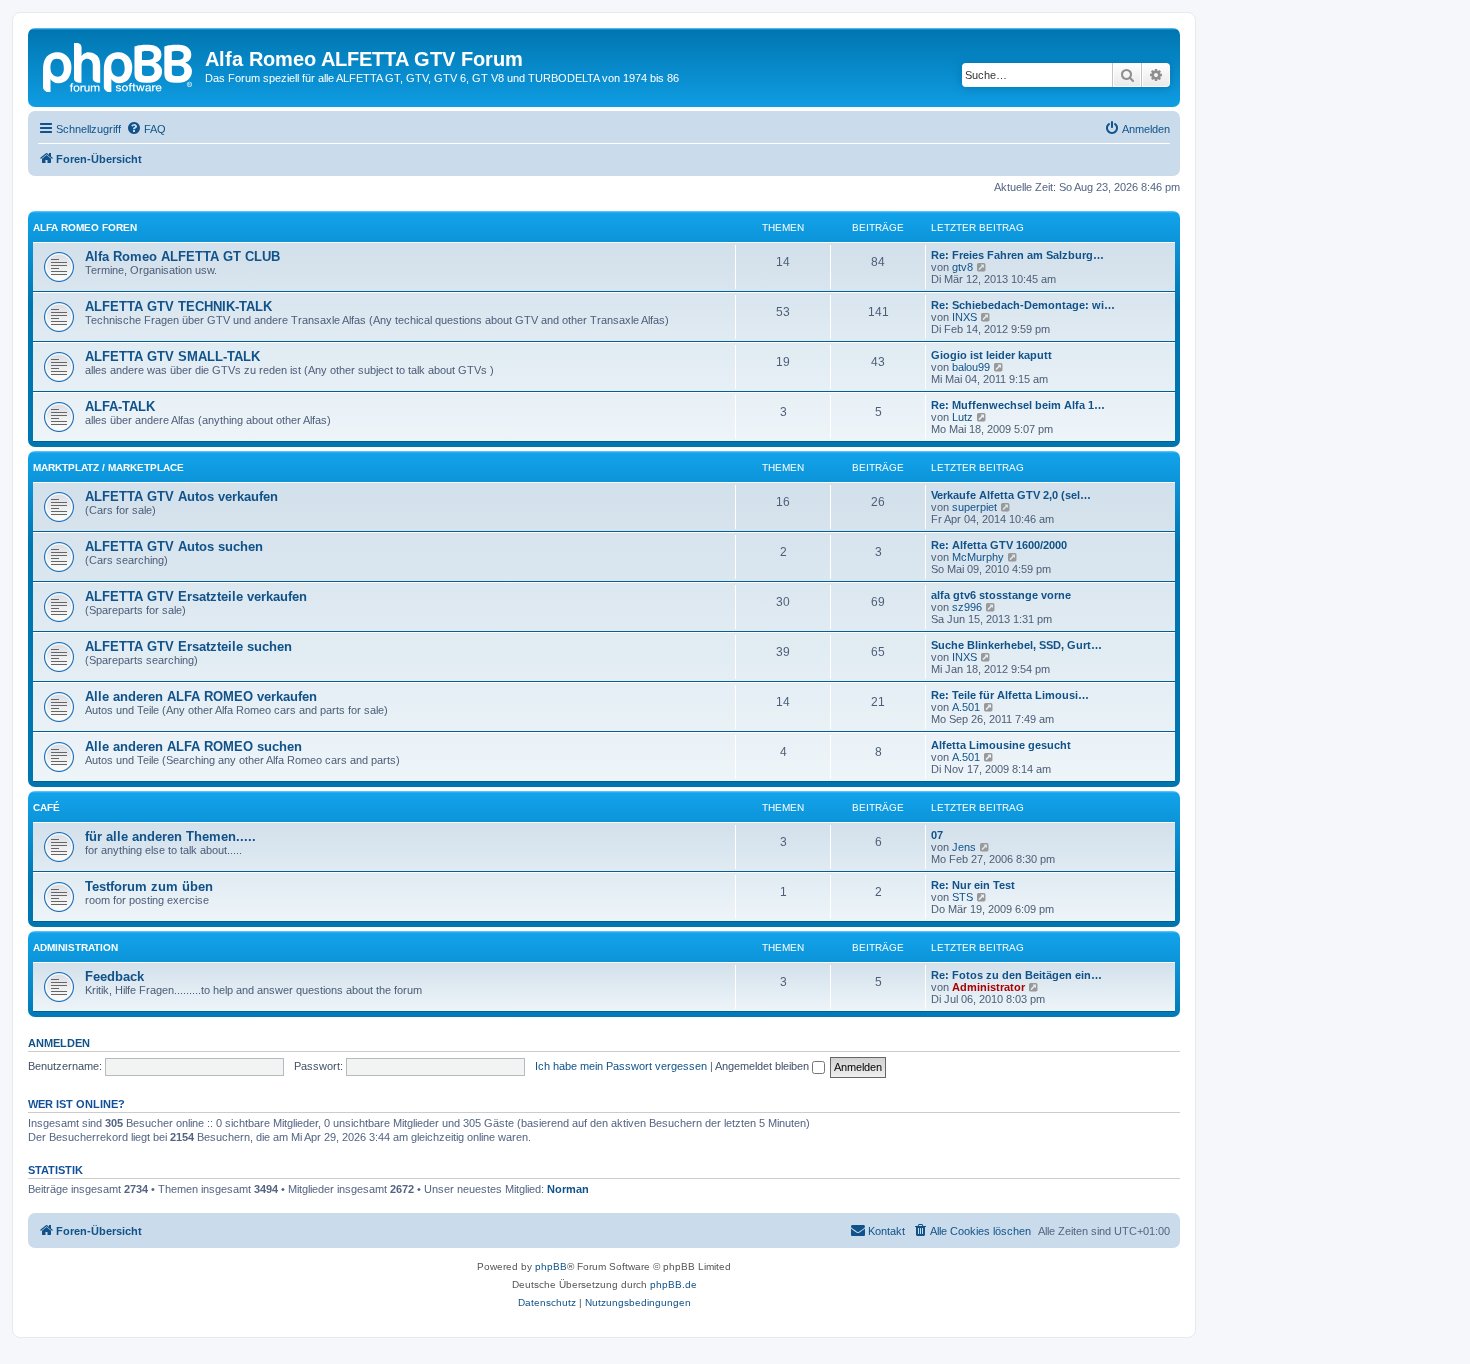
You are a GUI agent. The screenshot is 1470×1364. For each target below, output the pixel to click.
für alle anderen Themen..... (170, 836)
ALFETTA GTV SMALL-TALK (172, 356)
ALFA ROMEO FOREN (85, 227)
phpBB (551, 1266)
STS (962, 897)
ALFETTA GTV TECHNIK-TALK (178, 306)
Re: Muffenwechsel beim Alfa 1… (1018, 405)
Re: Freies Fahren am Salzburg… (1017, 255)
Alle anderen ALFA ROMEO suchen (193, 746)
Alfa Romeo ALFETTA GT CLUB (182, 256)
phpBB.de (673, 1284)
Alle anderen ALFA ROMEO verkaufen (201, 696)
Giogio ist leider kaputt (991, 355)
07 (937, 835)
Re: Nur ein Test (973, 885)
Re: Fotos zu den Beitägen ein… (1016, 975)
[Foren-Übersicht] (119, 65)
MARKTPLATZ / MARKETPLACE (108, 467)
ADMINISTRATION (75, 947)
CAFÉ (46, 807)
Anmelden (59, 1043)
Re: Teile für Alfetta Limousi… (1010, 695)
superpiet (974, 507)
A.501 (966, 707)
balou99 (971, 367)
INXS (964, 317)
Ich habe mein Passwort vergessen (621, 1066)
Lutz (962, 417)
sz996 (967, 607)
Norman (568, 1189)
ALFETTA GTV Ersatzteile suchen (188, 646)
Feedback (114, 976)
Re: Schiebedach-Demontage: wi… (1023, 305)
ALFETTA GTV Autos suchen (174, 546)
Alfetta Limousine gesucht (1001, 745)
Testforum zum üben (149, 886)
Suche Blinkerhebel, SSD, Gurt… (1016, 645)
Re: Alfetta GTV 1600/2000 (999, 545)
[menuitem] (146, 129)
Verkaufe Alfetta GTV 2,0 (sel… (1011, 495)
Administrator (988, 987)
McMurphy (978, 557)
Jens (964, 847)
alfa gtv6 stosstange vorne (1001, 595)
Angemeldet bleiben (763, 1066)
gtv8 (962, 267)
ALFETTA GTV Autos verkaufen (181, 496)
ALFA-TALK (120, 406)
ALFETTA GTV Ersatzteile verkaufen (196, 596)
